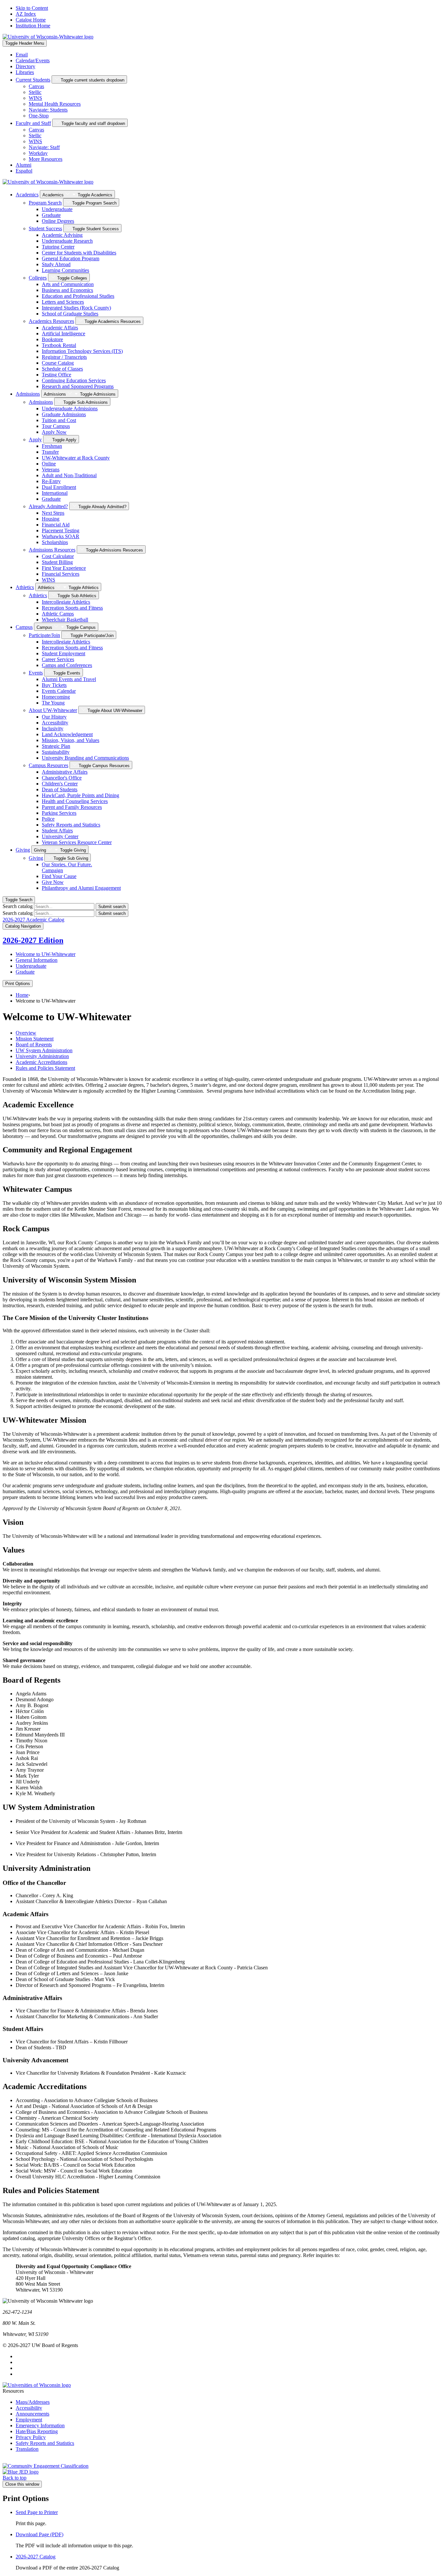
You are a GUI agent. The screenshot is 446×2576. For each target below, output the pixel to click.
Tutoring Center (58, 247)
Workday (38, 153)
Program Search (45, 203)
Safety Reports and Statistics (71, 825)
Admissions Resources (52, 550)
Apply (35, 439)
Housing (51, 519)
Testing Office (56, 375)
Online (49, 464)
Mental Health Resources (55, 104)
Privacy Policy (31, 2437)
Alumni (24, 165)
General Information (37, 960)
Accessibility (55, 723)
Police (48, 819)
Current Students (33, 80)
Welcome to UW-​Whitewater (46, 954)
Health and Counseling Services (75, 801)
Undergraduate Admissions (70, 409)
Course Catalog (58, 363)
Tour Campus (56, 426)
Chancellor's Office (62, 778)
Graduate (51, 215)
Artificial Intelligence (64, 333)
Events (36, 673)
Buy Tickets (54, 685)
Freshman (52, 446)
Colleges (38, 278)
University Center (60, 836)
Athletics (25, 587)
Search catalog (18, 906)
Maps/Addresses (33, 2402)
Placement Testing (61, 530)
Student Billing (57, 562)
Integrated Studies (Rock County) (76, 308)
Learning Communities (65, 270)
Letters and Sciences (63, 302)
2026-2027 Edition (33, 940)
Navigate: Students (48, 110)
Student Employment (64, 653)
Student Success (45, 228)
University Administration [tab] (42, 1056)
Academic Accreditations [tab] (41, 1062)
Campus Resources (48, 765)
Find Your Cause (59, 876)
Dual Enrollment (59, 487)
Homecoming (56, 697)
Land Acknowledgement (67, 734)
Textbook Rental (59, 345)
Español (24, 171)
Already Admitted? (48, 506)
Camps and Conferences (67, 665)
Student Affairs (57, 831)
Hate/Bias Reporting (37, 2431)
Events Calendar (59, 691)
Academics (27, 195)
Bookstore (52, 339)
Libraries (25, 72)
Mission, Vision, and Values (71, 740)
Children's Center (60, 784)
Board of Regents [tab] (34, 1045)
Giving (23, 850)
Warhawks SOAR (61, 536)
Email (22, 55)
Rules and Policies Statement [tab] (45, 1068)
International (55, 493)
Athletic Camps (58, 614)
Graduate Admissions (64, 414)
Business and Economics (67, 290)
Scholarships (55, 542)
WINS (35, 98)
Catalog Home (31, 20)
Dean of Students (60, 789)
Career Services (58, 659)
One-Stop (39, 116)
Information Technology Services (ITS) (82, 351)
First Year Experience (64, 568)
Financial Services (61, 574)
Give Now (53, 882)
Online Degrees (58, 221)
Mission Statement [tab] (35, 1039)
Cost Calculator (58, 556)
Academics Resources (51, 321)
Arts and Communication (68, 284)
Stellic (35, 92)
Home (22, 995)
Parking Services (59, 813)
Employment (29, 2420)
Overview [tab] (26, 1033)
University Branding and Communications (85, 758)
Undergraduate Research (67, 241)
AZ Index (26, 14)
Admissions (28, 394)
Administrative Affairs (65, 772)
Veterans (51, 470)
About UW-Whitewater (53, 710)
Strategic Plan (56, 746)
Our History (54, 717)
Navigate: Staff (44, 147)
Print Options (18, 984)
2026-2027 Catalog (36, 2557)
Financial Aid (56, 525)
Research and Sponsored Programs (78, 386)
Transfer (50, 452)
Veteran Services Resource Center (77, 842)
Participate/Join (44, 635)
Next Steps (53, 513)
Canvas (36, 86)
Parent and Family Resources (72, 807)
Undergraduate (57, 209)
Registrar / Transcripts (64, 357)
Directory (25, 66)
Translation (27, 2449)
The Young (53, 703)
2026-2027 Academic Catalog (33, 920)
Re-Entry (51, 481)
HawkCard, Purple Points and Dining (80, 795)
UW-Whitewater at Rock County (76, 458)
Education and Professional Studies (78, 296)
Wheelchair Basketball (65, 620)
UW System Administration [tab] (44, 1050)
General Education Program (71, 258)
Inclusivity (53, 728)
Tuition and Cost (59, 420)
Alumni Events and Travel (69, 679)
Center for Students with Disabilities (79, 253)
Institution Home (33, 26)
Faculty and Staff (33, 123)
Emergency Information (40, 2425)
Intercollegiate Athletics (66, 602)
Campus (24, 627)
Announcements (32, 2414)
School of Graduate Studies (70, 314)
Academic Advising (62, 235)
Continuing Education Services (74, 380)
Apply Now (54, 432)
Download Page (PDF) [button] (40, 2534)
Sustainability (56, 752)
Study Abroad (56, 264)
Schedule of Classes (62, 369)
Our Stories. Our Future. (67, 867)
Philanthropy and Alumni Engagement (81, 888)
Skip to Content (32, 8)
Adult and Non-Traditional (69, 475)
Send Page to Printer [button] (37, 2512)
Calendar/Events (33, 61)
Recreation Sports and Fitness (72, 608)
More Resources (46, 159)
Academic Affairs (60, 328)
